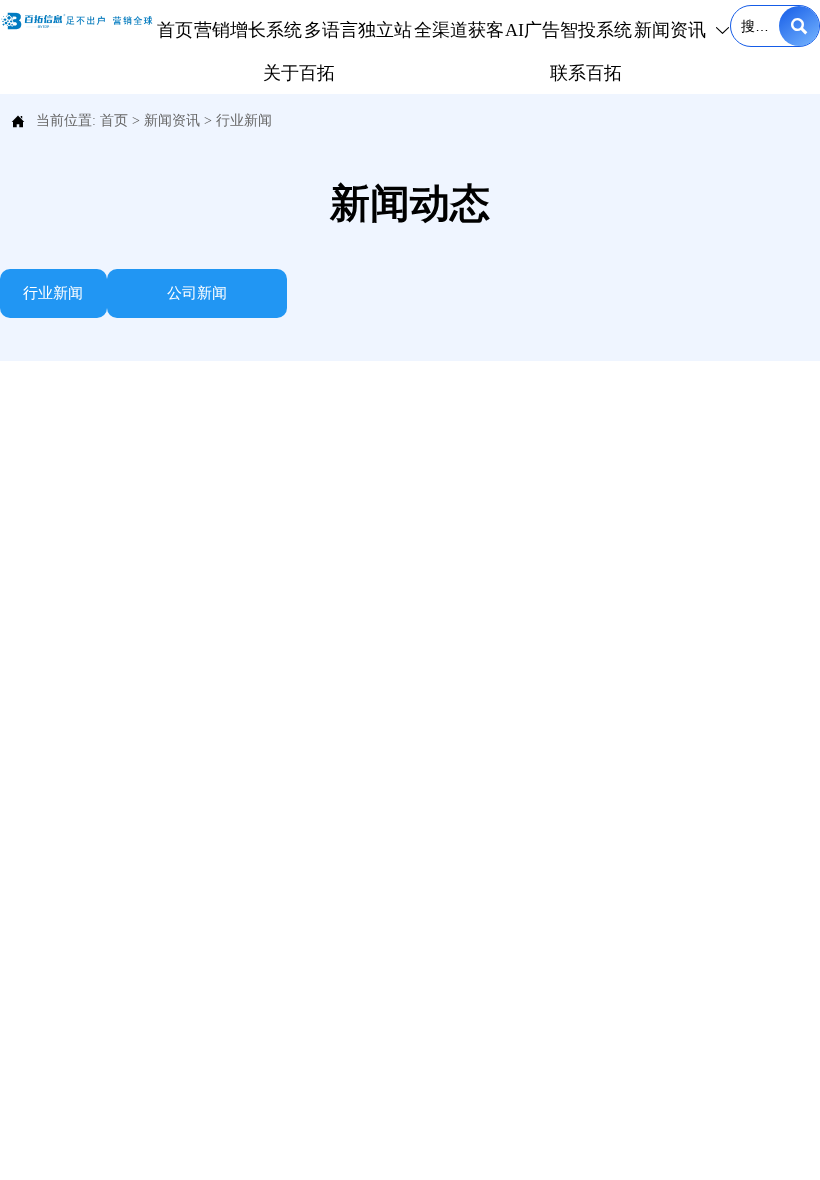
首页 (114, 120)
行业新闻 (244, 120)
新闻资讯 (172, 120)
